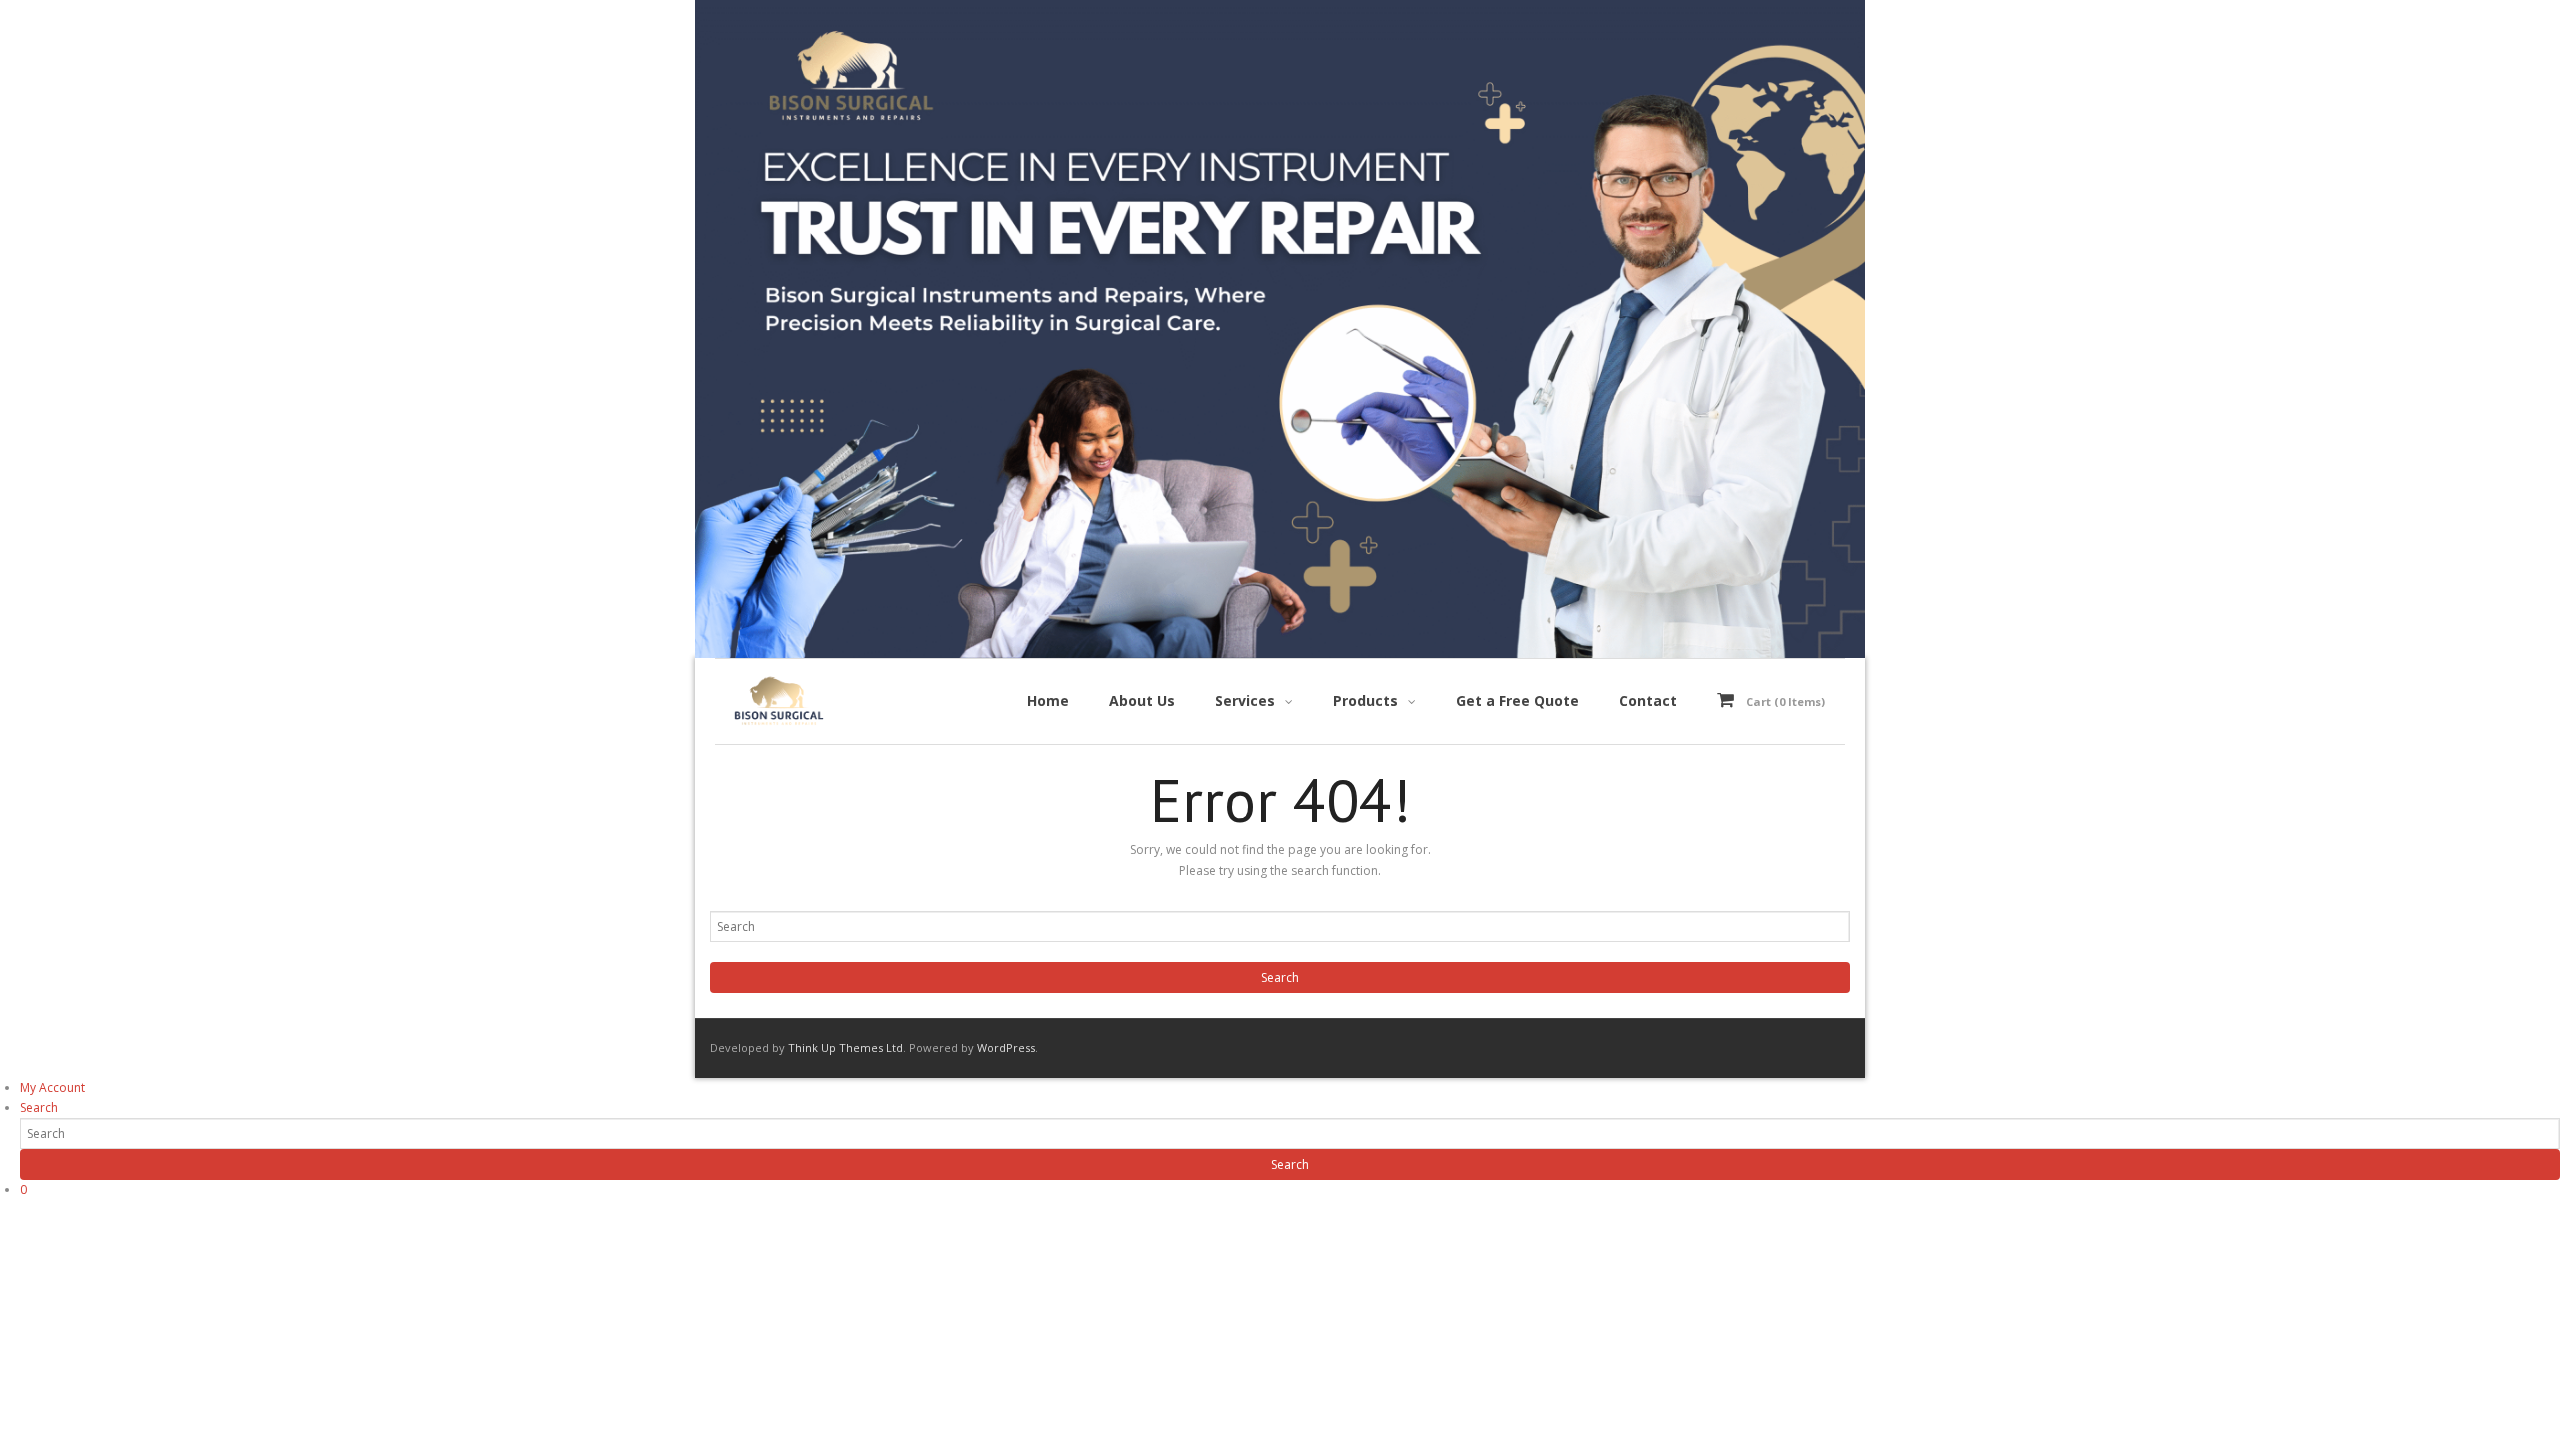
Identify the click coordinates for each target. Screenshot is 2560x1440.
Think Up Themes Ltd (845, 1047)
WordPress (1006, 1047)
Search (39, 1107)
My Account (52, 1087)
